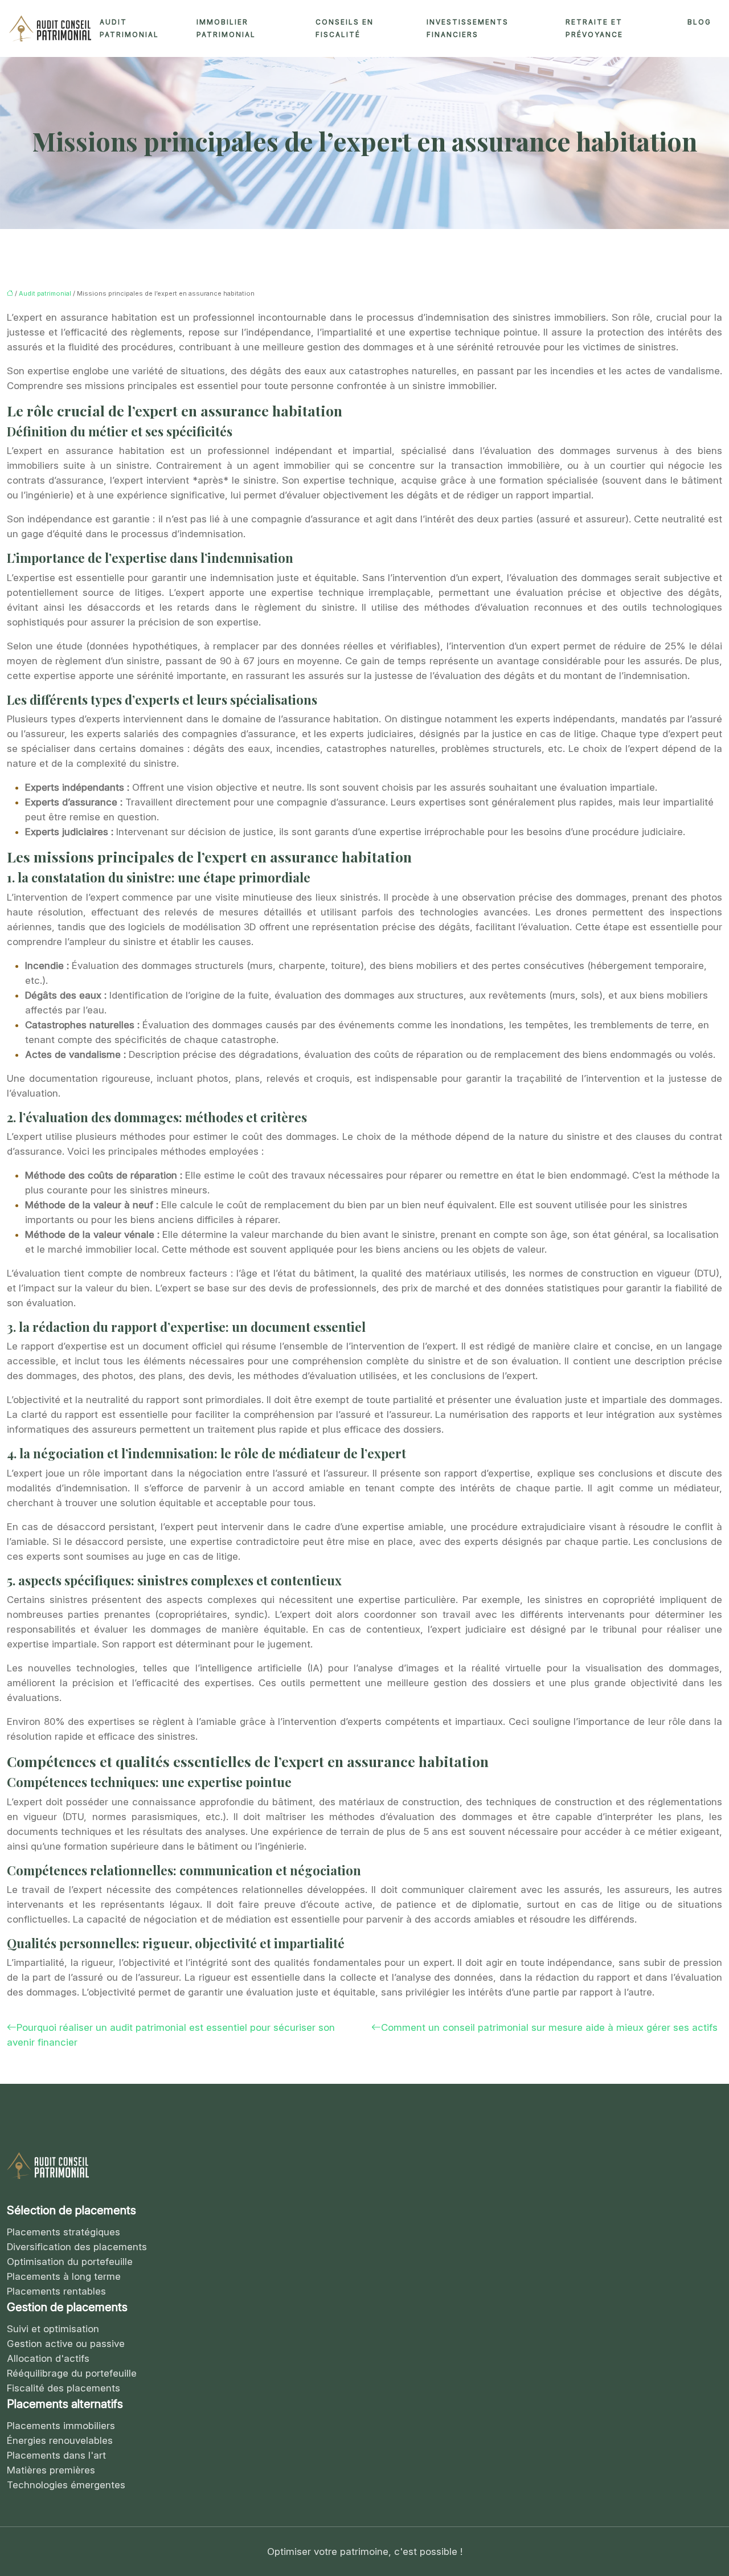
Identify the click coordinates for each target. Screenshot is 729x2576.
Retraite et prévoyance (594, 28)
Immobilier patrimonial (226, 28)
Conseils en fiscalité (345, 28)
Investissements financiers (468, 28)
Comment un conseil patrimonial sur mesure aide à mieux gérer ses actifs (549, 2027)
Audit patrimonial (129, 28)
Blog (699, 22)
